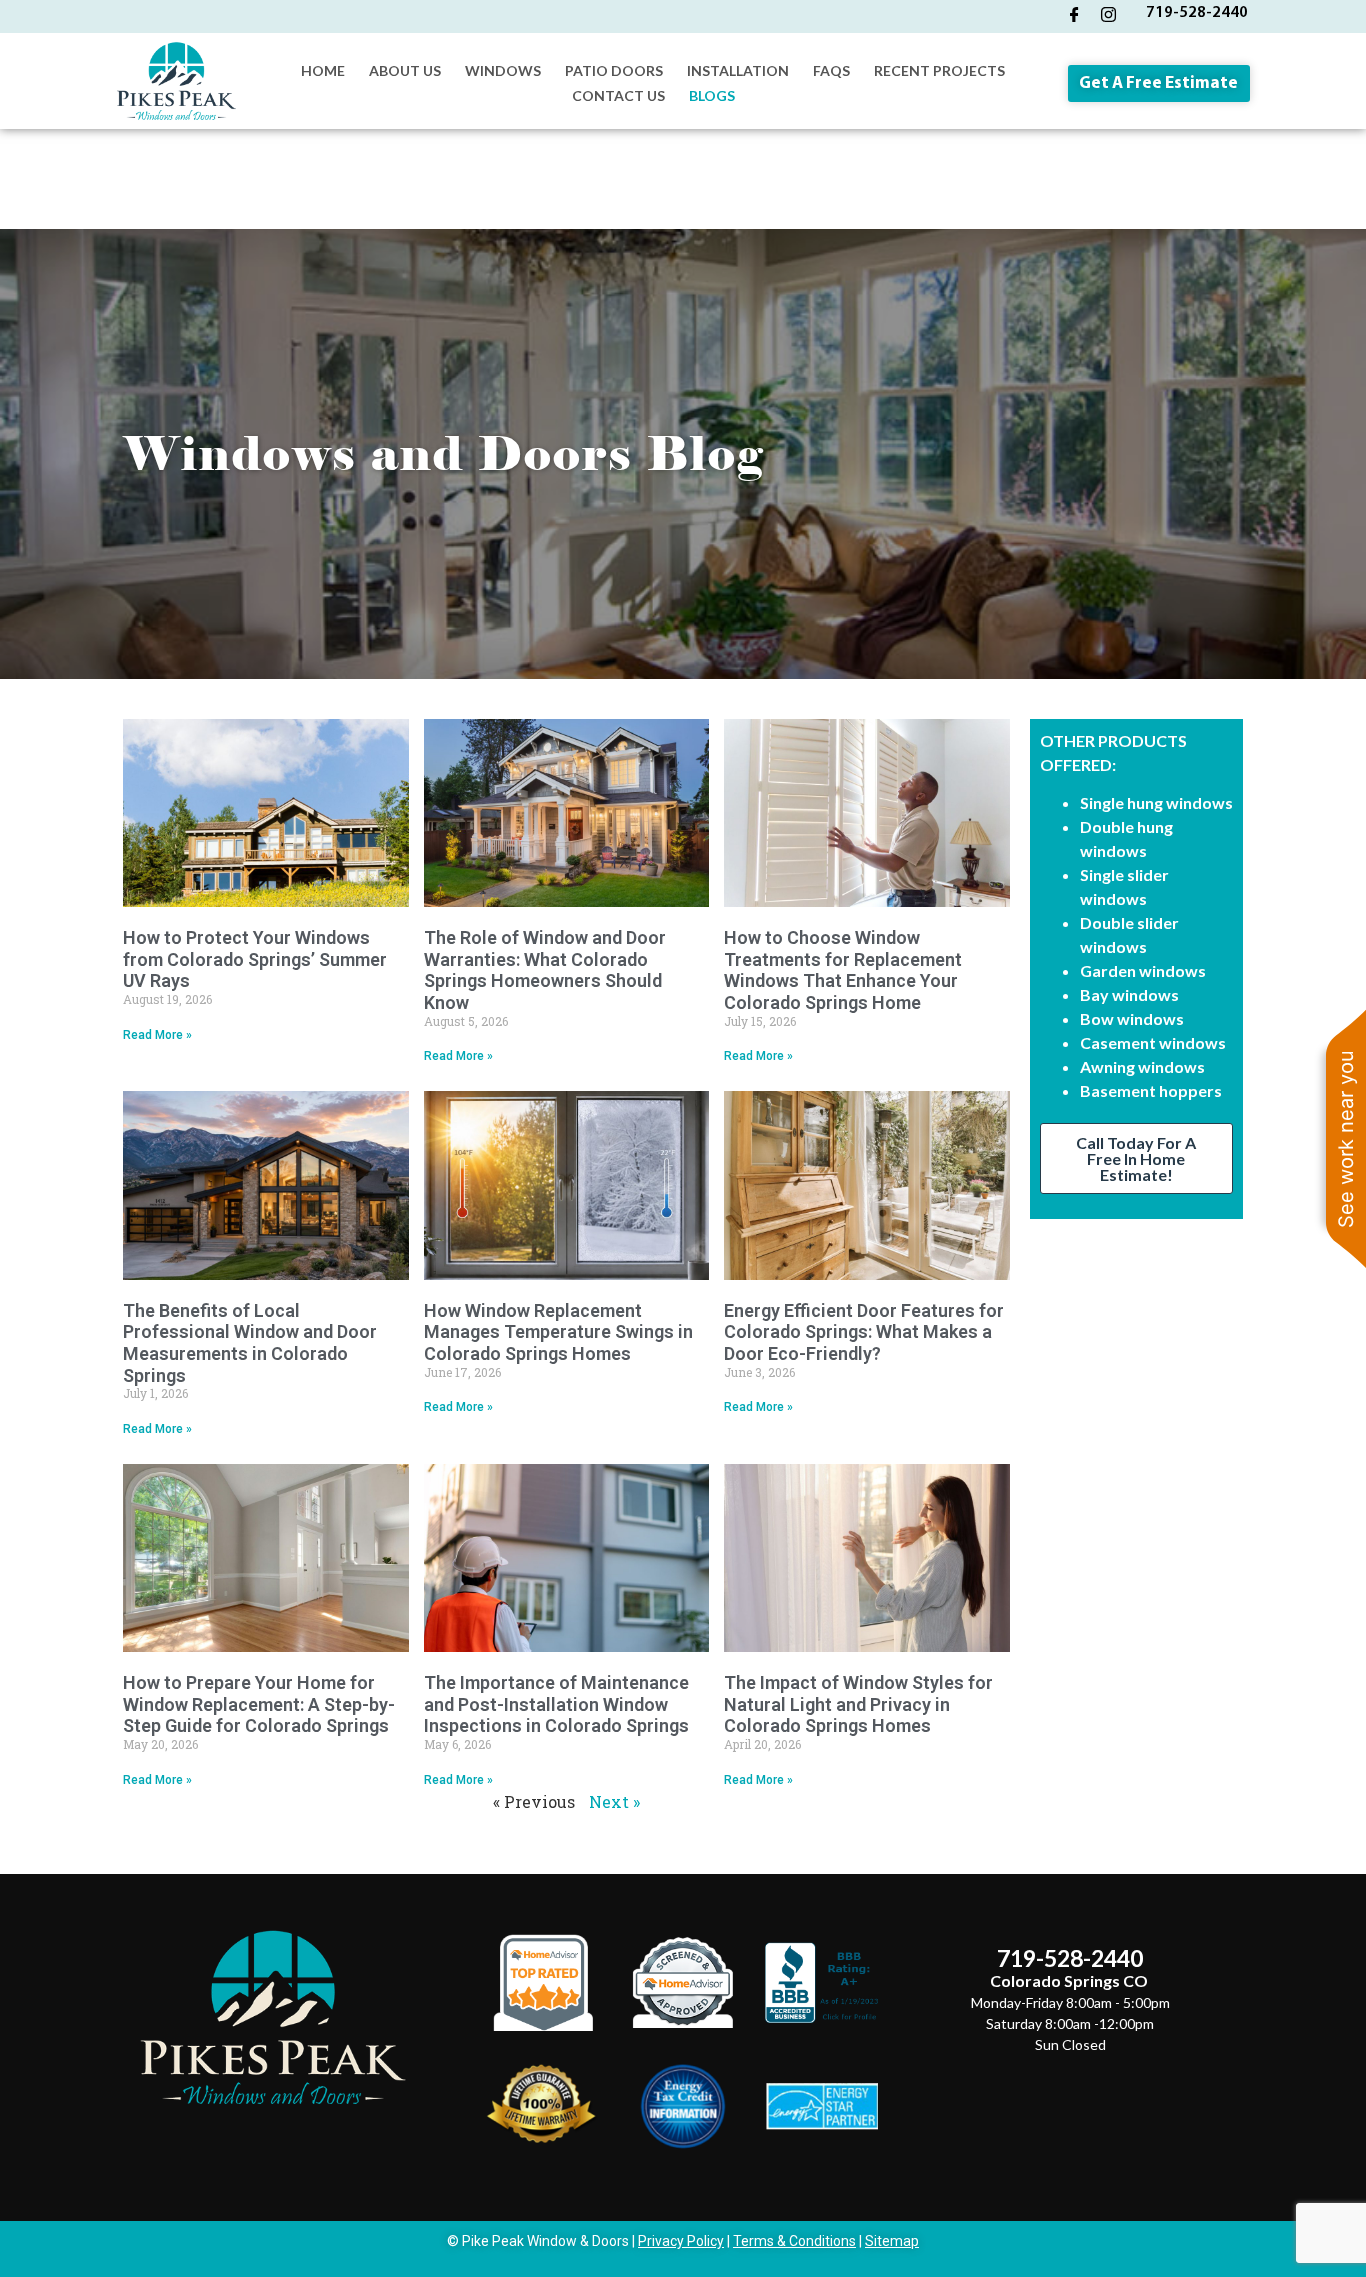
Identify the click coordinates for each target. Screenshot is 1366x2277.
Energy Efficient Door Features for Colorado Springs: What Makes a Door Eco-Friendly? (864, 1332)
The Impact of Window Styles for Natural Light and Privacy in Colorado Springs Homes (858, 1704)
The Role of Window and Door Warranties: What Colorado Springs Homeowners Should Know (545, 970)
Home (323, 70)
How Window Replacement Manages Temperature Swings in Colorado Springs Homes (558, 1332)
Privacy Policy (681, 2241)
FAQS (831, 70)
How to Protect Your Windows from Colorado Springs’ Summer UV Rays (255, 959)
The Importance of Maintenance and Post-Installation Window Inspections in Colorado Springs (556, 1704)
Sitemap (892, 2241)
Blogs (712, 95)
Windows (503, 70)
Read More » (157, 1035)
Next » (614, 1801)
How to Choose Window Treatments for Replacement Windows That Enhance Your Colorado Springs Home (843, 970)
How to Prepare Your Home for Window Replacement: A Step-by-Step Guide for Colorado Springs (259, 1704)
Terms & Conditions (794, 2241)
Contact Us (618, 95)
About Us (405, 70)
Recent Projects (939, 70)
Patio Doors (614, 70)
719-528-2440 (1197, 13)
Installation (738, 70)
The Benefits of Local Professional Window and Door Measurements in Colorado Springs (250, 1343)
